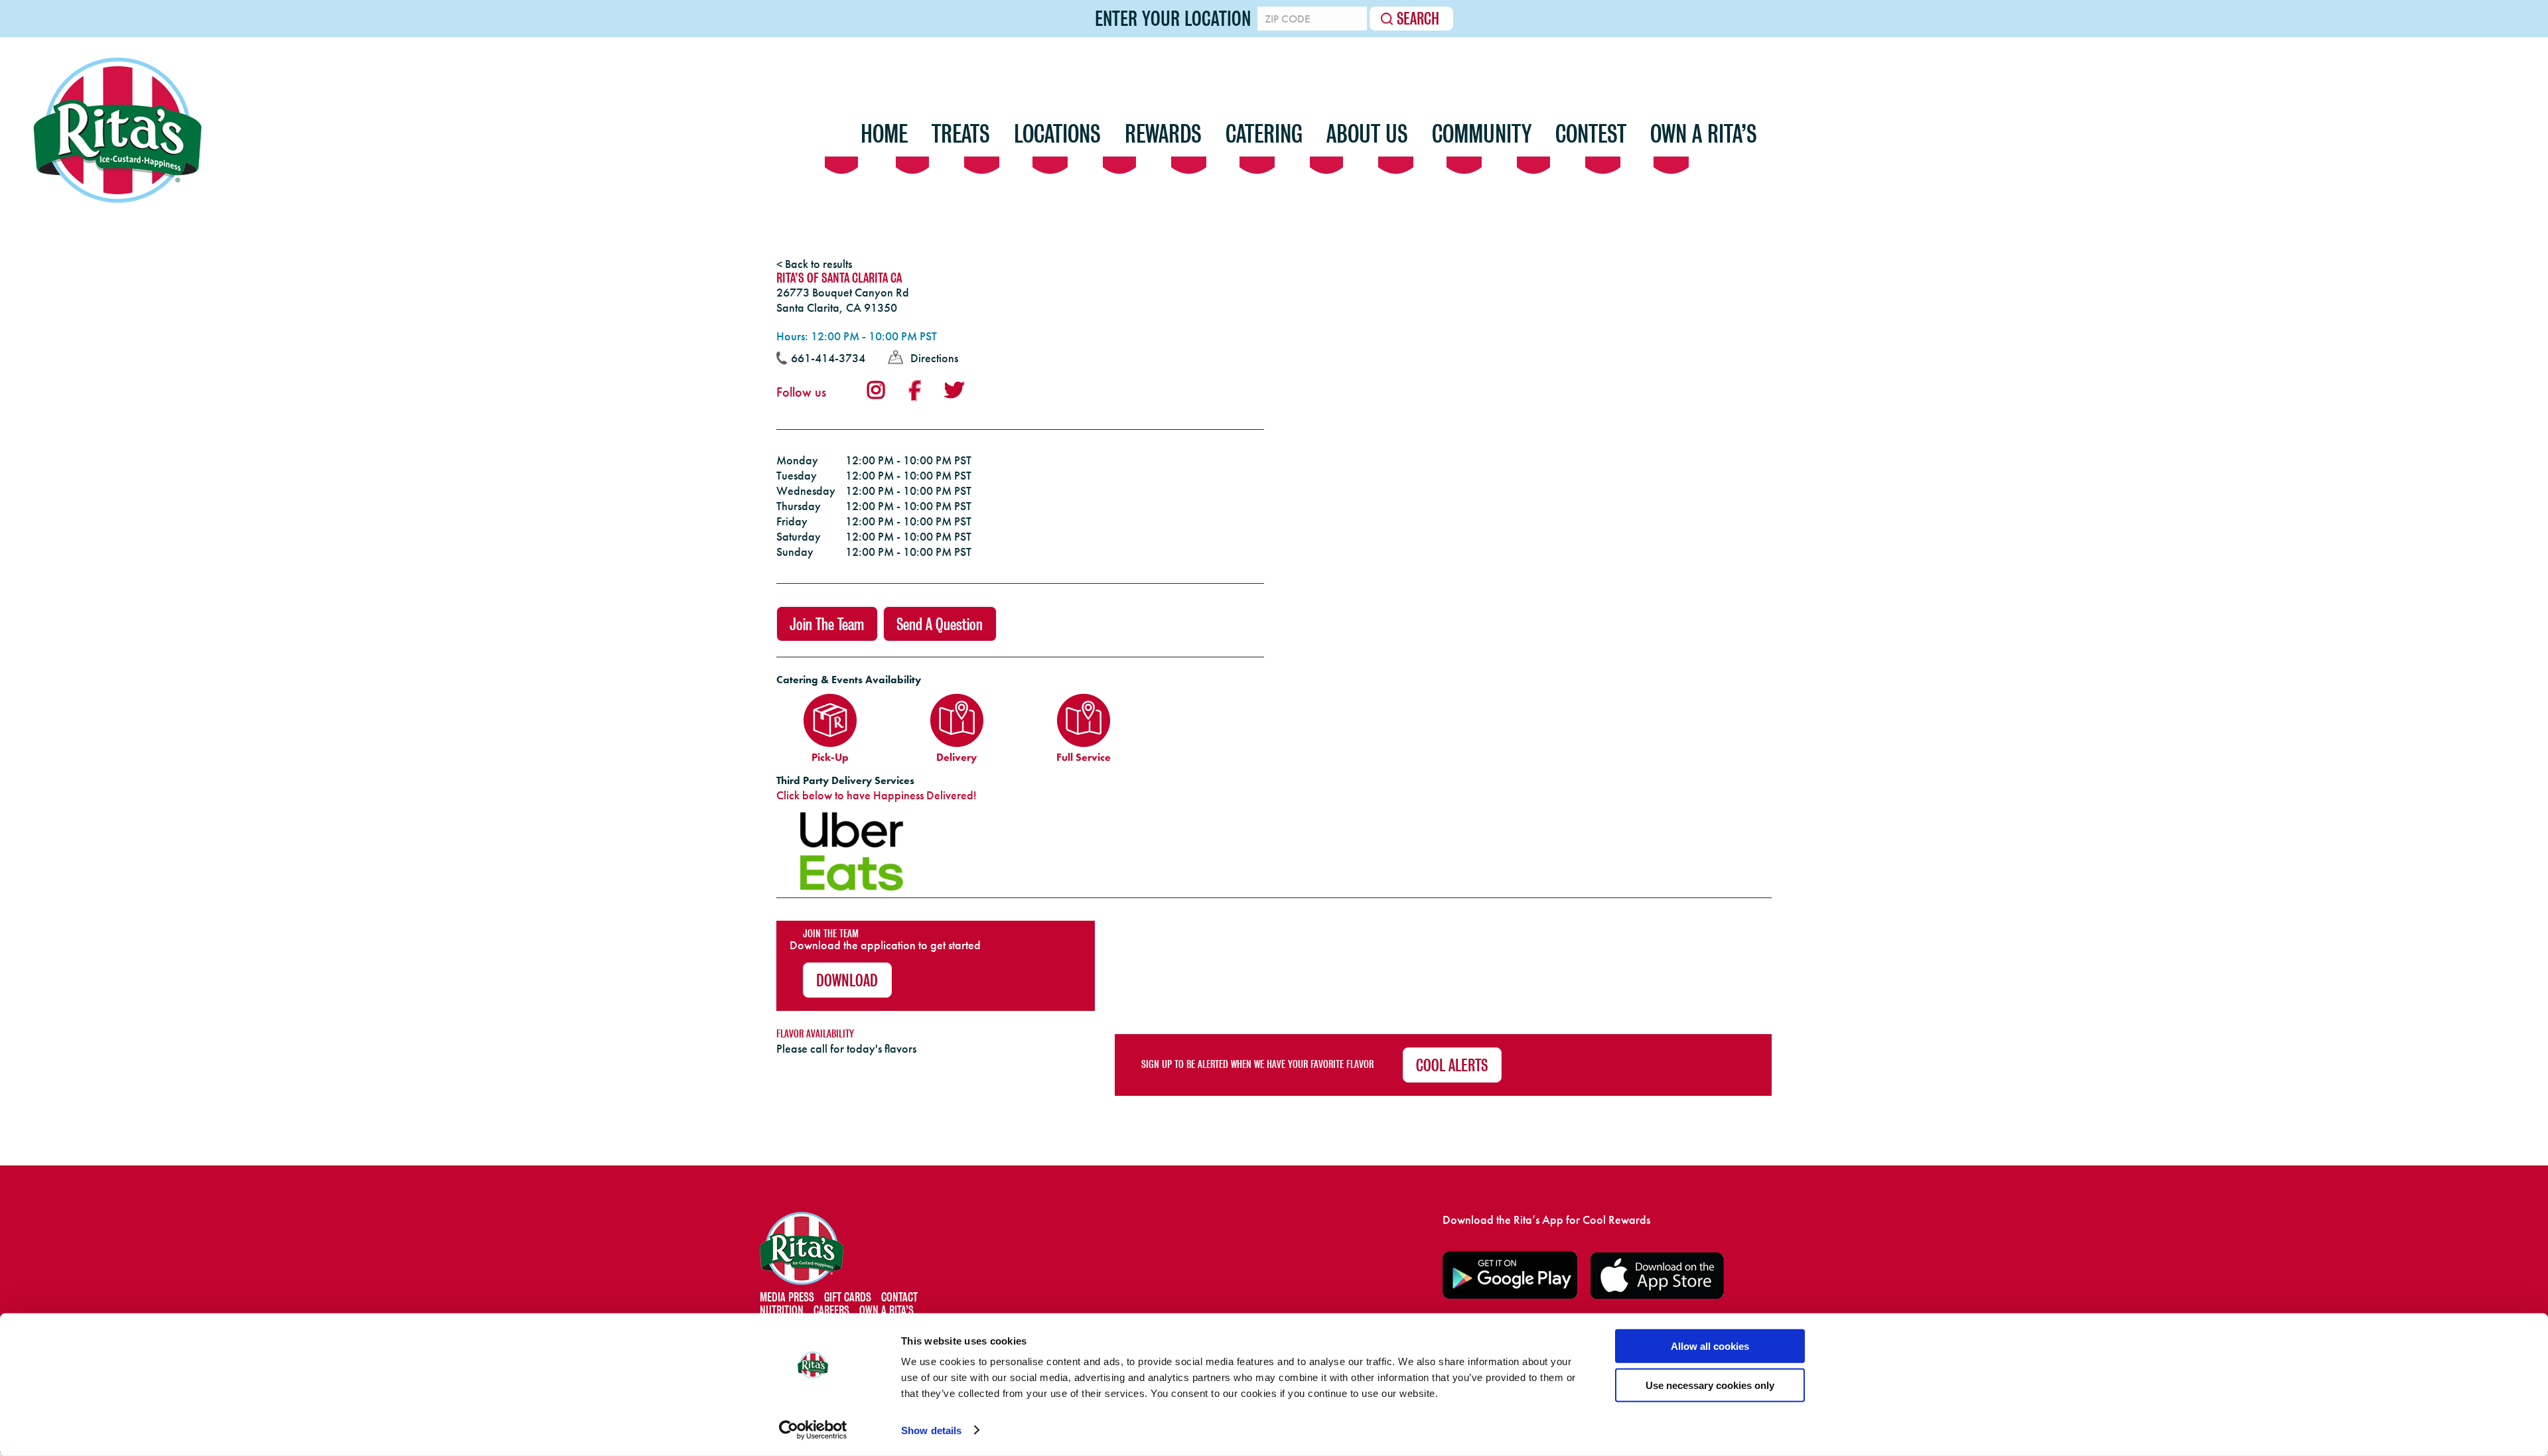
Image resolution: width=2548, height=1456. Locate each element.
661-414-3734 (828, 358)
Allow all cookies (1710, 1346)
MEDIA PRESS (787, 1297)
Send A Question (940, 625)
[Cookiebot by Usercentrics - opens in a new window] (813, 1430)
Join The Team (827, 625)
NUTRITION (782, 1310)
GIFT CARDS (848, 1297)
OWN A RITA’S (886, 1310)
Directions (934, 358)
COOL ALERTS (1452, 1066)
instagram (876, 390)
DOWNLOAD (847, 981)
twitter (954, 390)
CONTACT (899, 1297)
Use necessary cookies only (1710, 1385)
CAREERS (831, 1310)
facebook (914, 391)
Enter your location (1173, 19)
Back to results (818, 264)
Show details (931, 1430)
